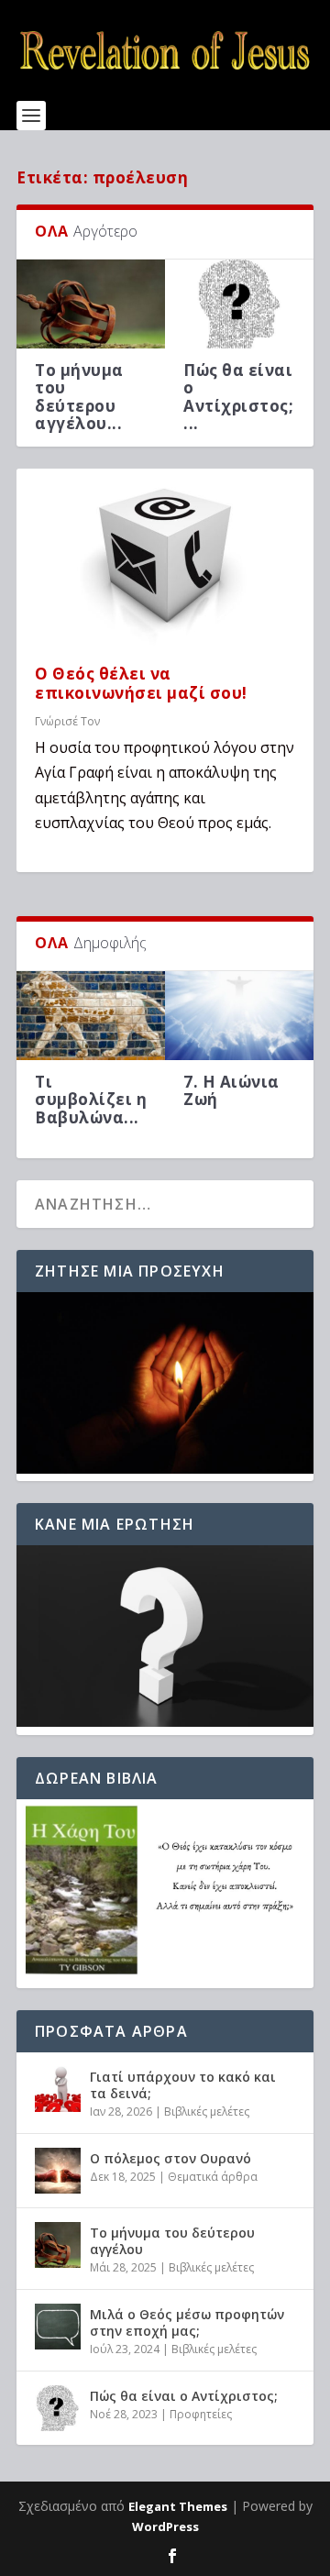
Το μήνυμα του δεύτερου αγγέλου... (79, 397)
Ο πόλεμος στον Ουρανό (170, 2158)
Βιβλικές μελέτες (207, 2112)
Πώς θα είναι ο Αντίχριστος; (184, 2396)
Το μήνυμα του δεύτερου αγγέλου (172, 2241)
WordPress (165, 2526)
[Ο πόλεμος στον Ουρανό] (58, 2171)
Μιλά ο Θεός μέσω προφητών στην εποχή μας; (187, 2322)
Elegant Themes (178, 2506)
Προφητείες (201, 2414)
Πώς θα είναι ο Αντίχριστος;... (238, 397)
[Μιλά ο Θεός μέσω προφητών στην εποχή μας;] (58, 2327)
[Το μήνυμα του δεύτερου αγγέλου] (91, 304)
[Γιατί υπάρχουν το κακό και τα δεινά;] (58, 2089)
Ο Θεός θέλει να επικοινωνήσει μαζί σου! (141, 683)
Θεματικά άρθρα (213, 2177)
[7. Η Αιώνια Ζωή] (239, 1016)
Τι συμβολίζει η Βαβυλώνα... (91, 1099)
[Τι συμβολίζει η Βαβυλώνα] (91, 1016)
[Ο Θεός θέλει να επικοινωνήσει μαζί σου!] (165, 558)
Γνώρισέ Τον (67, 721)
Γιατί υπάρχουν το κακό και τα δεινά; (183, 2085)
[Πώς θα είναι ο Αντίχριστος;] (239, 304)
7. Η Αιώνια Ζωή (231, 1090)
